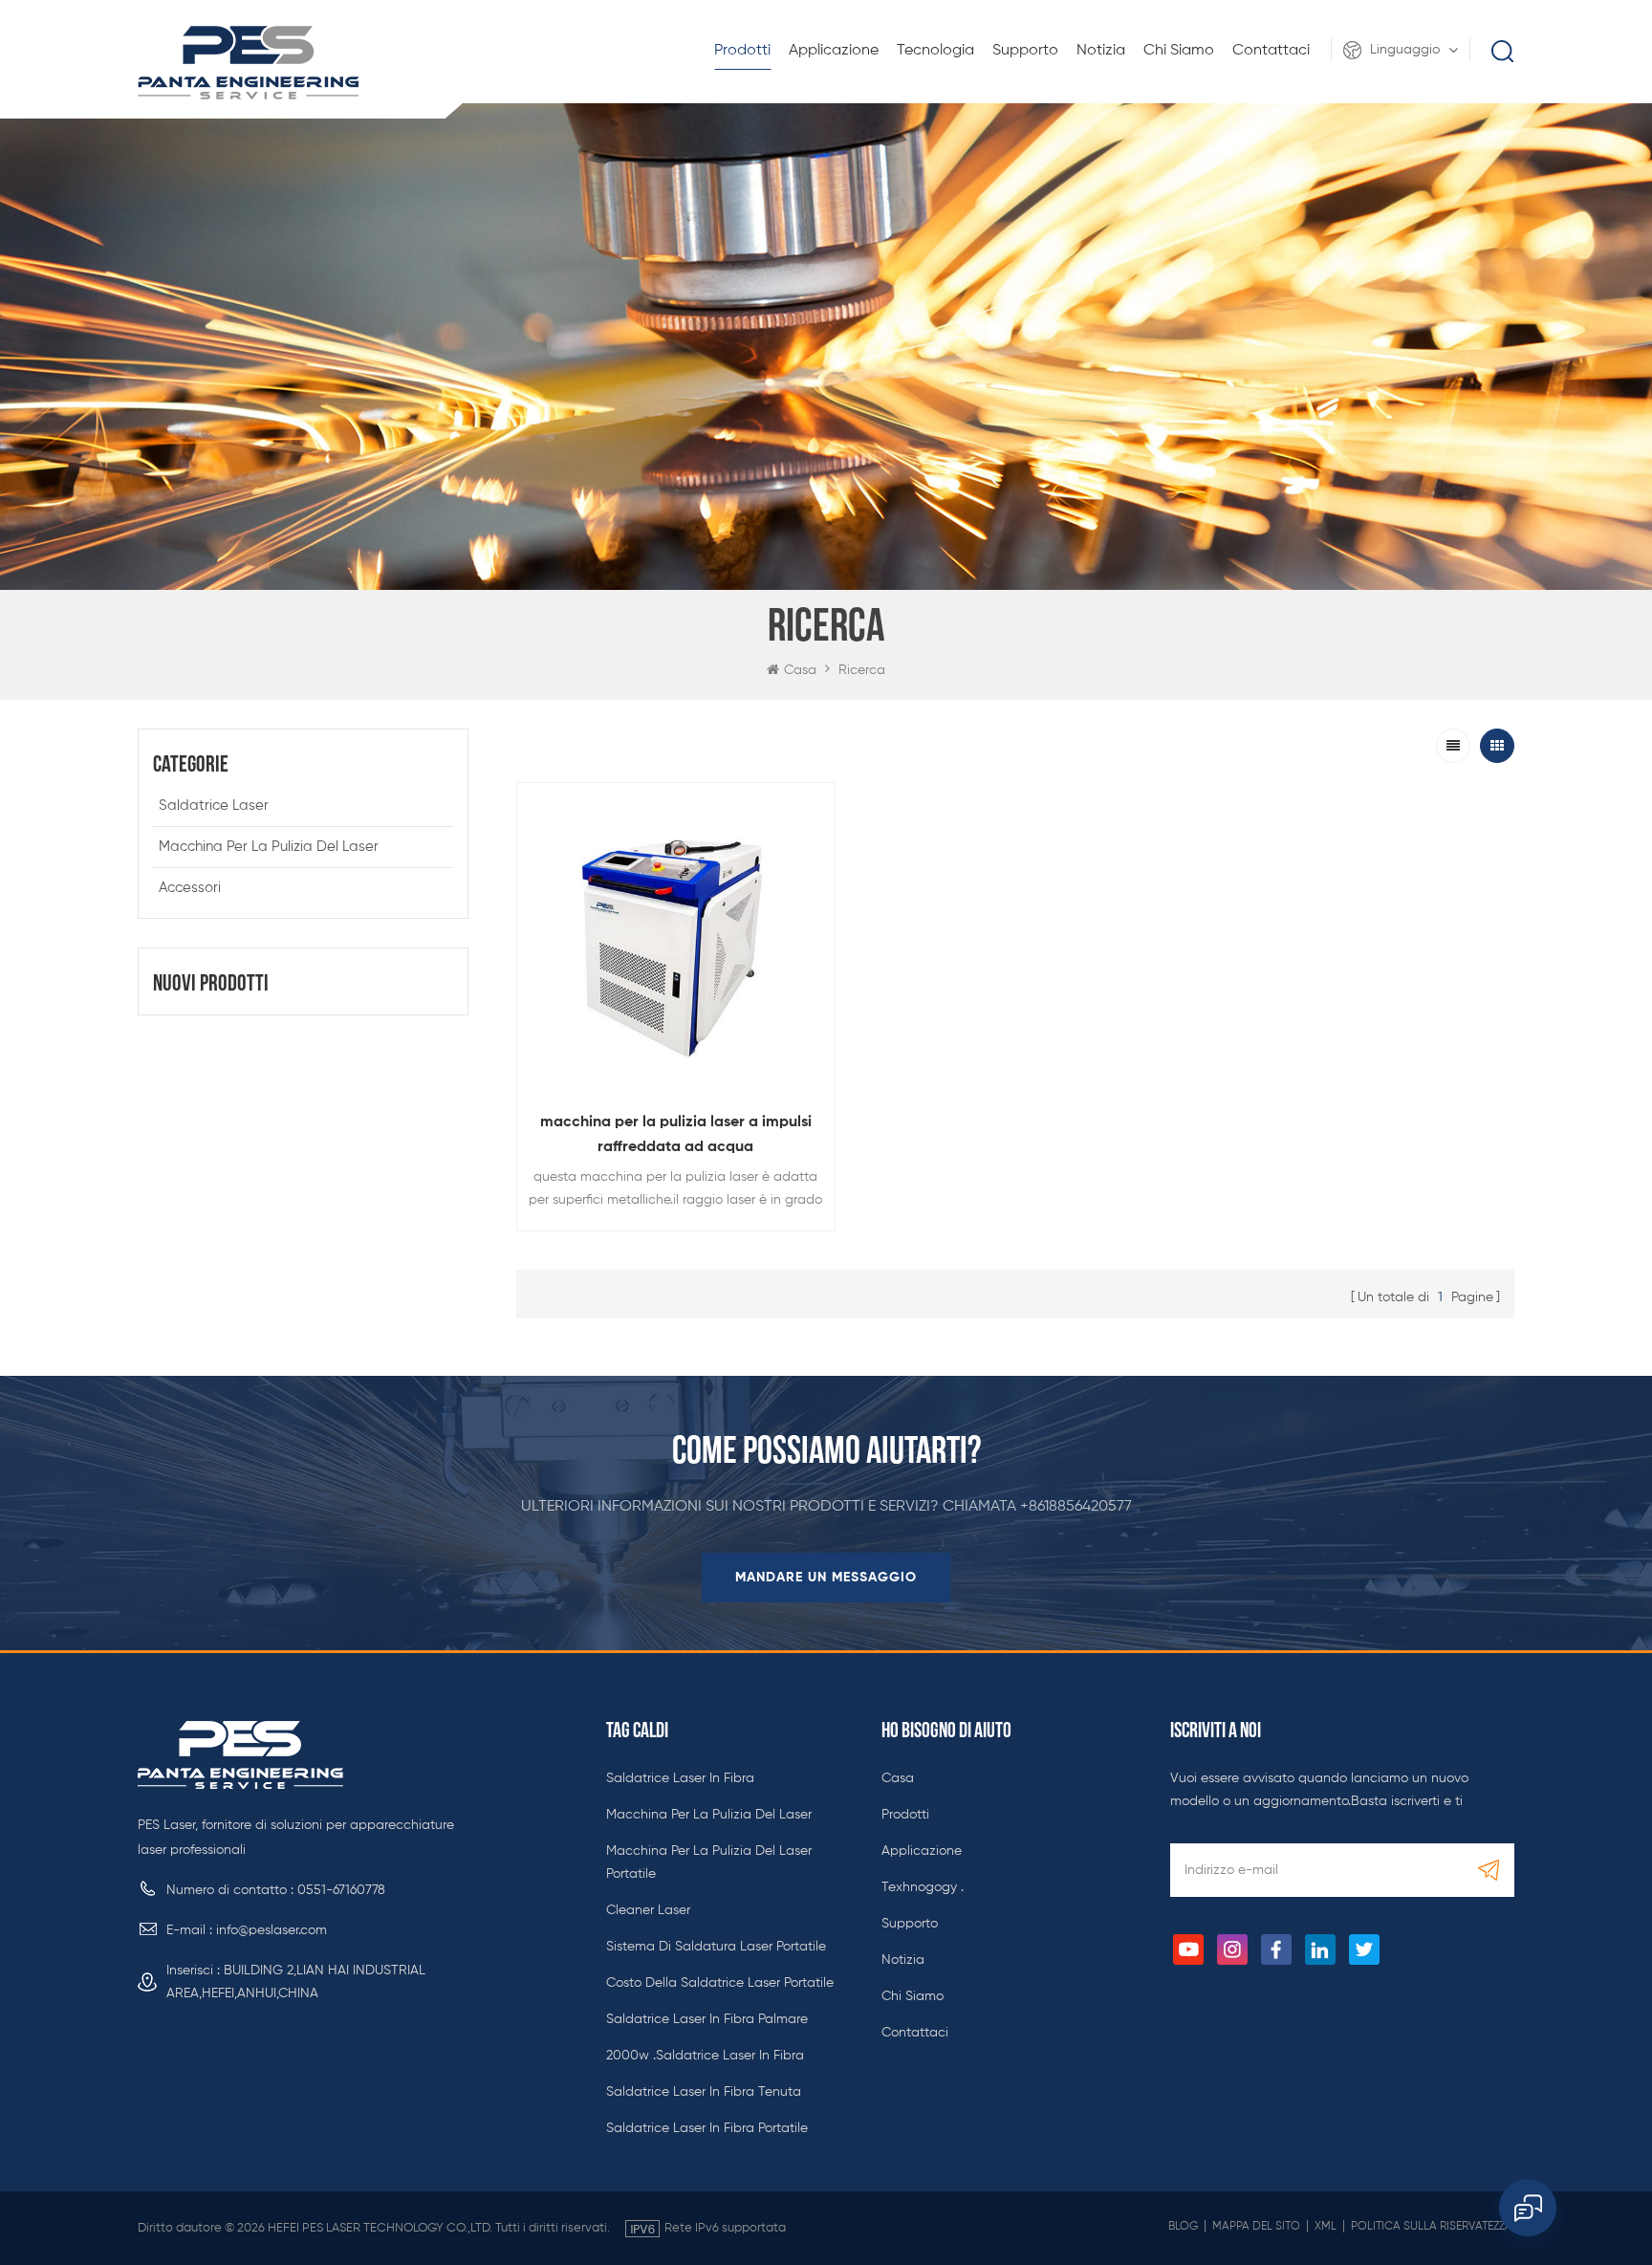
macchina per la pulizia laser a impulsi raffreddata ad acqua (676, 1135)
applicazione (834, 51)
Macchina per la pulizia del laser (269, 847)
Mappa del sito (1256, 2227)
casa (898, 1778)
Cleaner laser (648, 1910)
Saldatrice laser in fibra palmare (707, 2019)
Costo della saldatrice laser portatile (720, 1983)
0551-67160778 (341, 1890)
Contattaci (1271, 51)
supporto (1025, 51)
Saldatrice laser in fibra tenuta (704, 2092)
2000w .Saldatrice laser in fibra (705, 2056)
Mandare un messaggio (826, 1578)
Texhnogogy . (923, 1887)
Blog (1183, 2227)
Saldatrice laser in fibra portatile (707, 2128)
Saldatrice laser (214, 806)
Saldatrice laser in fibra (680, 1778)
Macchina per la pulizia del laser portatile (709, 1862)
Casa (800, 670)
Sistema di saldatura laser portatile (716, 1947)
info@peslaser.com (272, 1930)
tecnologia (935, 51)
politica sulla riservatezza (1432, 2227)
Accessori (190, 888)
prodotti (905, 1815)
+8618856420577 (1076, 1507)
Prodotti (742, 51)
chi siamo (1179, 51)
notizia (1101, 51)
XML (1326, 2227)
